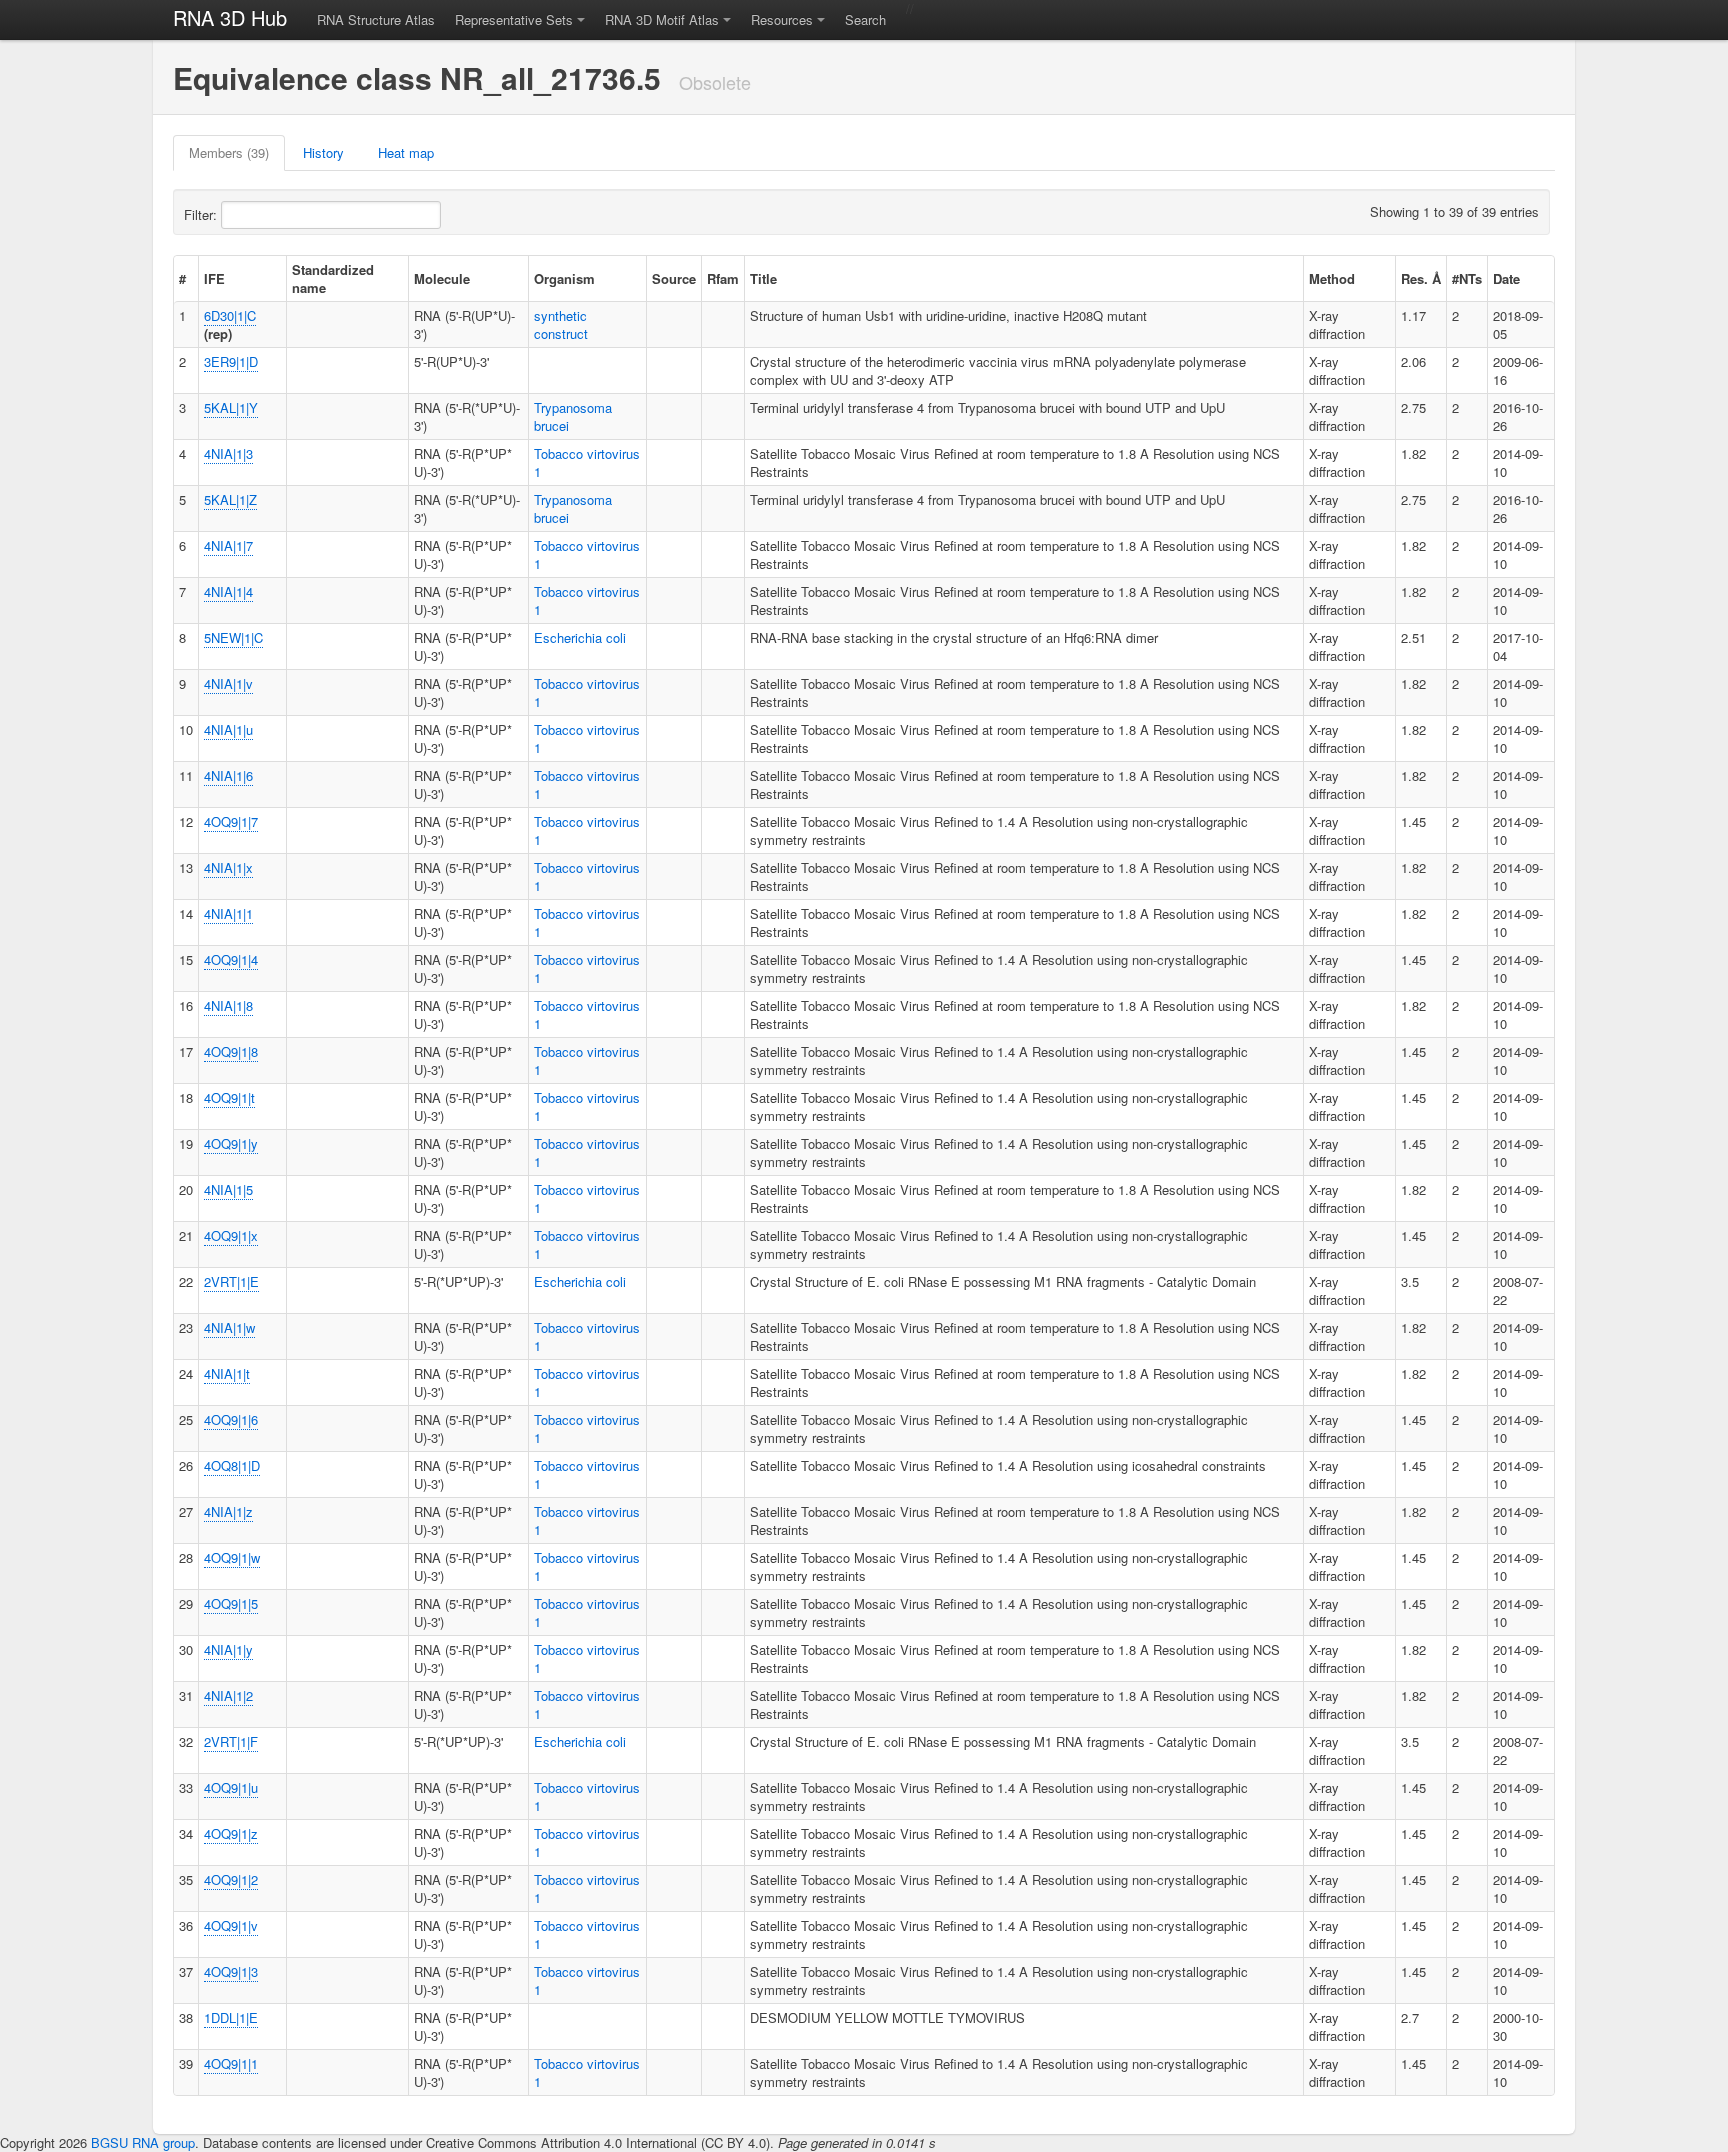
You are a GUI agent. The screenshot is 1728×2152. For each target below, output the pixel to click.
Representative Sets (514, 19)
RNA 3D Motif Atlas (662, 19)
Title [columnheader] (763, 278)
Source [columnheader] (674, 278)
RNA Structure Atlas (376, 19)
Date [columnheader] (1506, 278)
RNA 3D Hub (230, 17)
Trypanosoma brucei (573, 416)
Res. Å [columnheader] (1421, 278)
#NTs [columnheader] (1467, 278)
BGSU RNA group (143, 2142)
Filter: (202, 214)
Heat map (406, 152)
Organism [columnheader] (564, 278)
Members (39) (229, 152)
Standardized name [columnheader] (333, 278)
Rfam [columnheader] (723, 278)
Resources (782, 19)
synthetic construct (561, 324)
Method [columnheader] (1332, 278)
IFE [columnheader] (214, 278)
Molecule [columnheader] (442, 278)
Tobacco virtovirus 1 (587, 462)
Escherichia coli (580, 637)
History (323, 152)
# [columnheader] (182, 278)
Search (865, 19)
